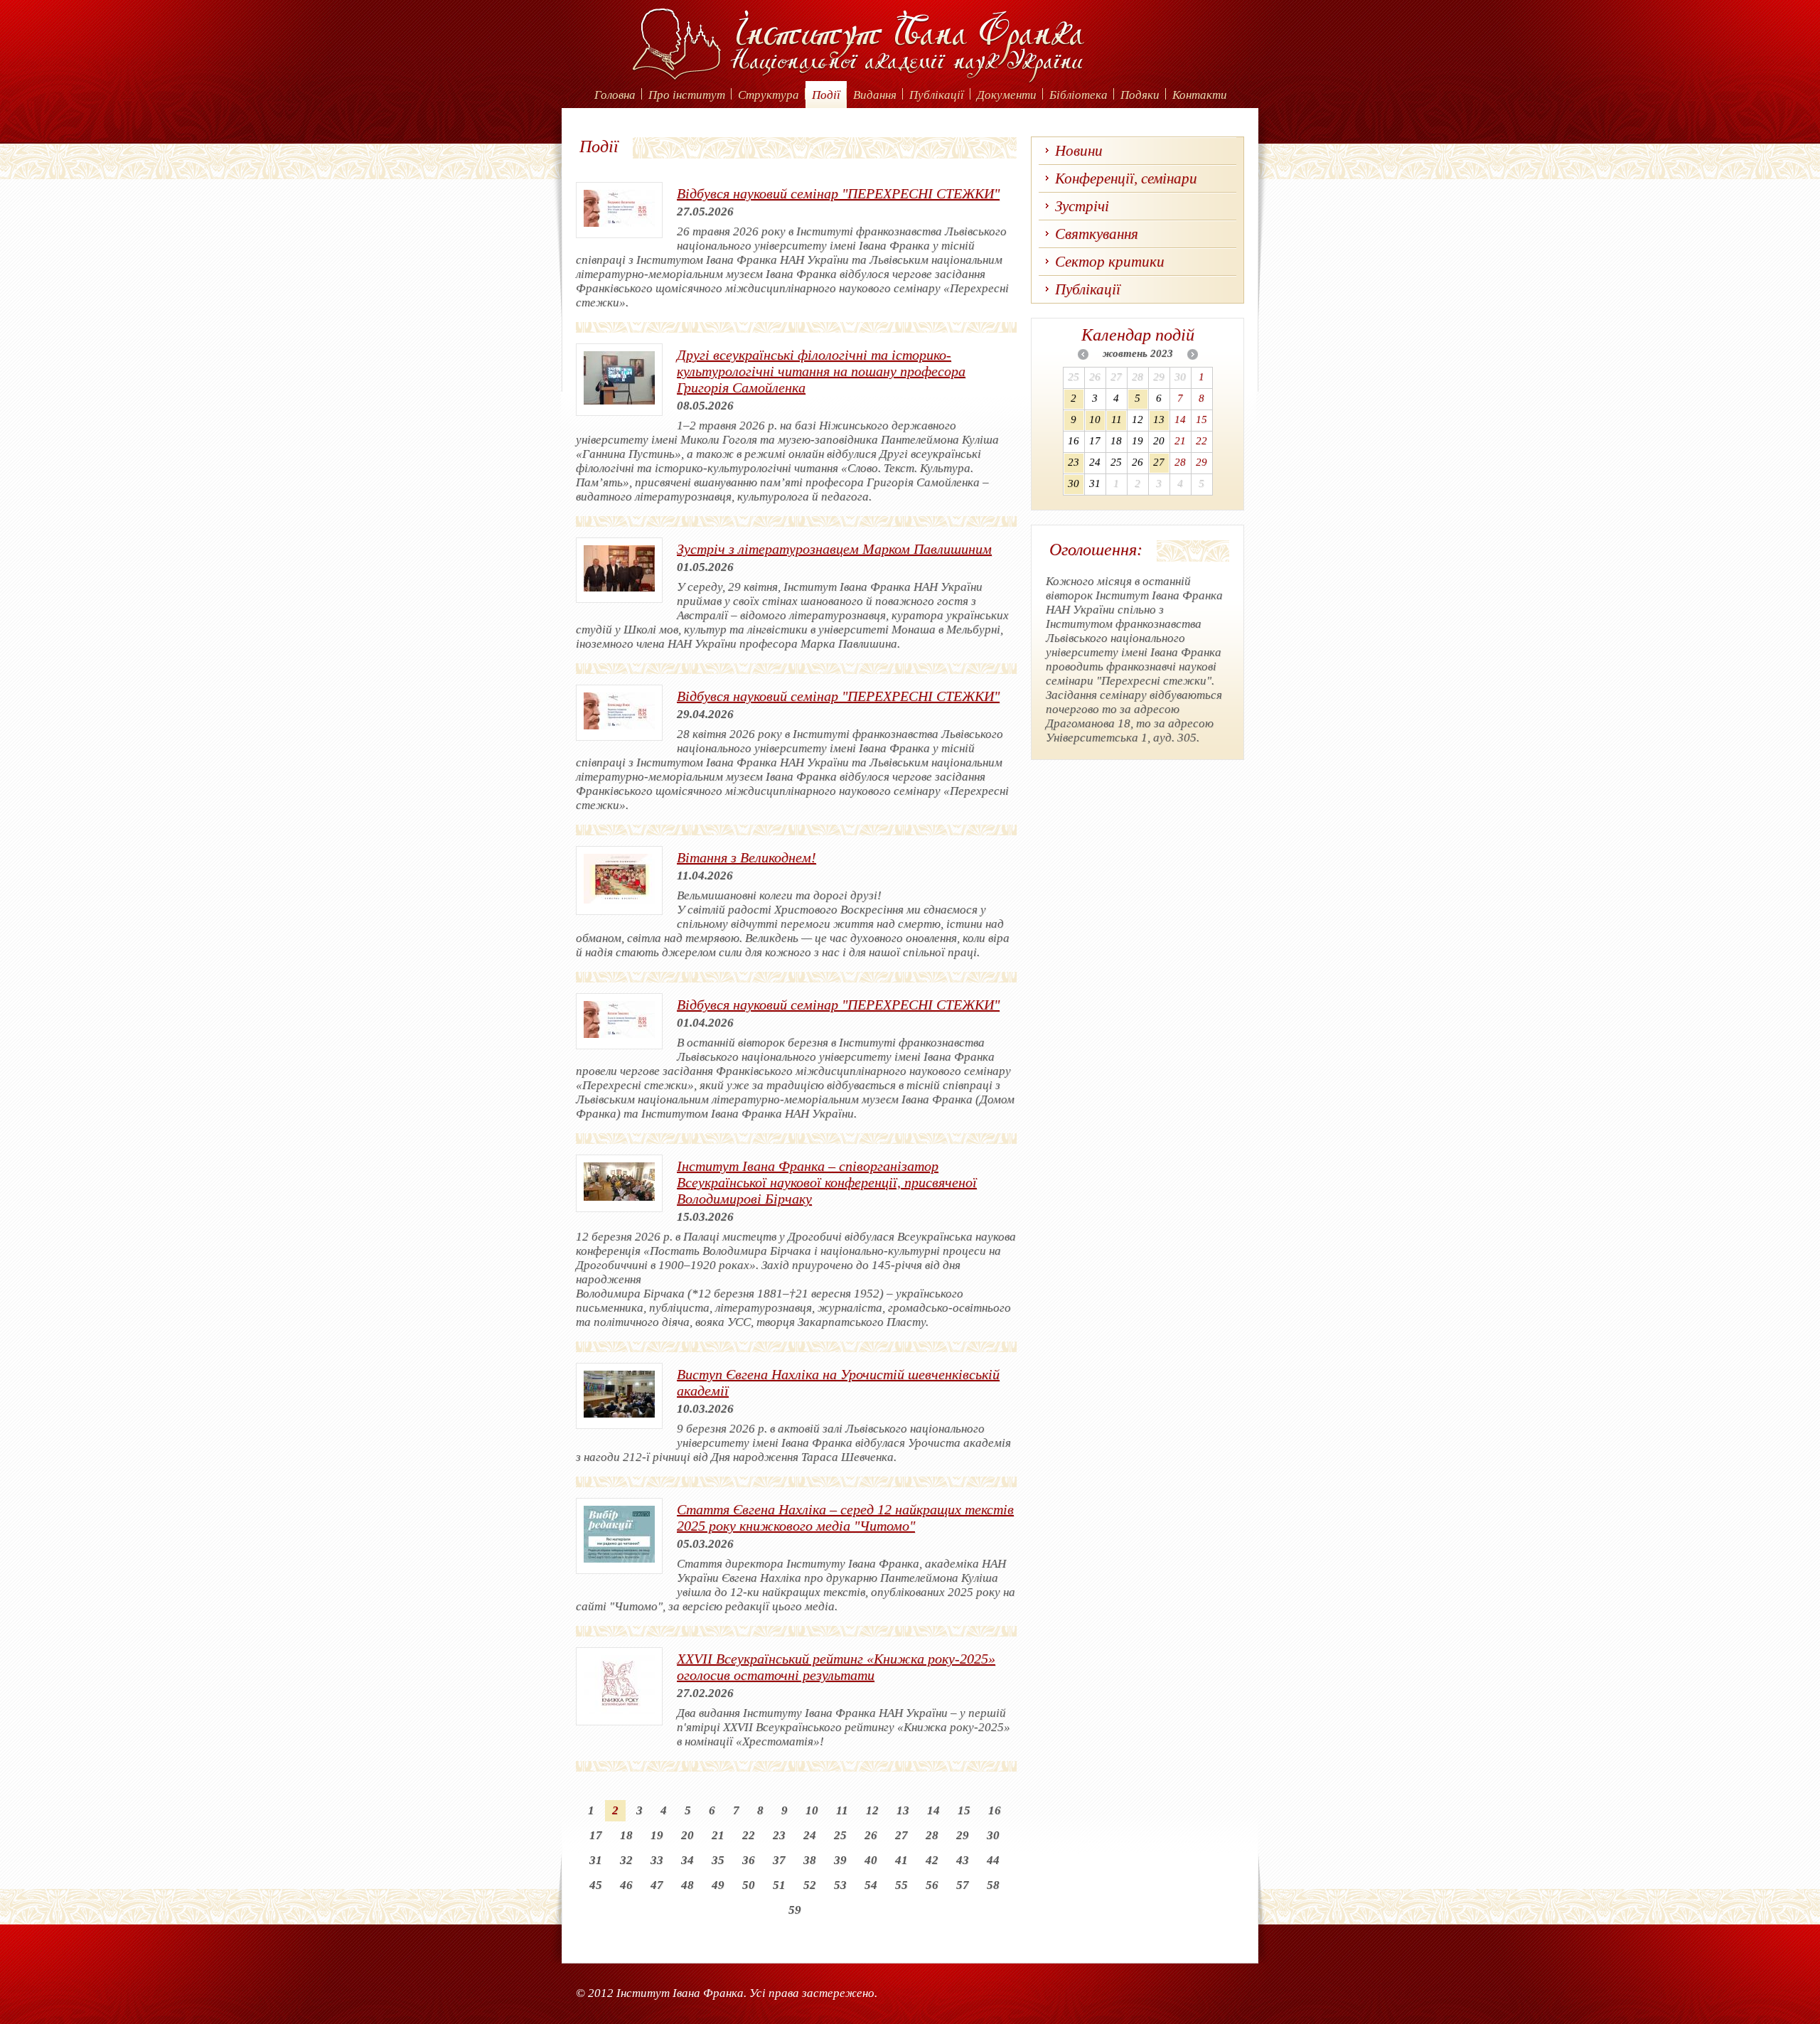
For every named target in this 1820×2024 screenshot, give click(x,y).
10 (812, 1810)
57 (963, 1885)
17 (596, 1835)
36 (749, 1860)
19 (657, 1835)
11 (842, 1810)
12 (872, 1810)
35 (718, 1860)
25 (840, 1835)
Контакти (1200, 95)
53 (840, 1885)
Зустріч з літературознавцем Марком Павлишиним (834, 549)
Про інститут (687, 95)
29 (963, 1835)
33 (657, 1860)
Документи (1007, 95)
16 (995, 1810)
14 (933, 1810)
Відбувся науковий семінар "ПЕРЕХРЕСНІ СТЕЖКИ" (838, 193)
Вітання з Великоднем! (746, 857)
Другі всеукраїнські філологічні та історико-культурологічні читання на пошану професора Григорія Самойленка (821, 371)
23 (779, 1835)
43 (963, 1860)
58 (993, 1885)
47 (657, 1885)
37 (779, 1860)
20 (687, 1835)
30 (993, 1835)
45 (596, 1885)
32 (626, 1860)
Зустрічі (1082, 206)
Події (826, 95)
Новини (1079, 151)
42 (932, 1860)
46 (626, 1885)
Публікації (937, 95)
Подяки (1140, 95)
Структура (769, 95)
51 (779, 1885)
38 (810, 1860)
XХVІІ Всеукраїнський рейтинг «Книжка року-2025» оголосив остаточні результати (836, 1667)
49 (718, 1885)
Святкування (1097, 234)
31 (596, 1860)
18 (626, 1835)
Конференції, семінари (1126, 178)
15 (964, 1810)
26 (871, 1835)
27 (901, 1835)
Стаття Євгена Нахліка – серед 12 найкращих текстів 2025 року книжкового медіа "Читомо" (845, 1517)
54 (871, 1885)
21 (718, 1835)
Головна (615, 95)
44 (993, 1860)
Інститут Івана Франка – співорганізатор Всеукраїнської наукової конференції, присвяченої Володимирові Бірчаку (827, 1182)
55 (901, 1885)
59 (795, 1910)
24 (810, 1835)
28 (932, 1835)
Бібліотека (1078, 95)
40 (871, 1860)
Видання (875, 95)
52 (810, 1885)
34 (687, 1860)
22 (749, 1835)
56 (932, 1885)
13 (903, 1810)
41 (901, 1860)
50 (749, 1885)
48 (687, 1885)
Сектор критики (1110, 262)
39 (840, 1860)
